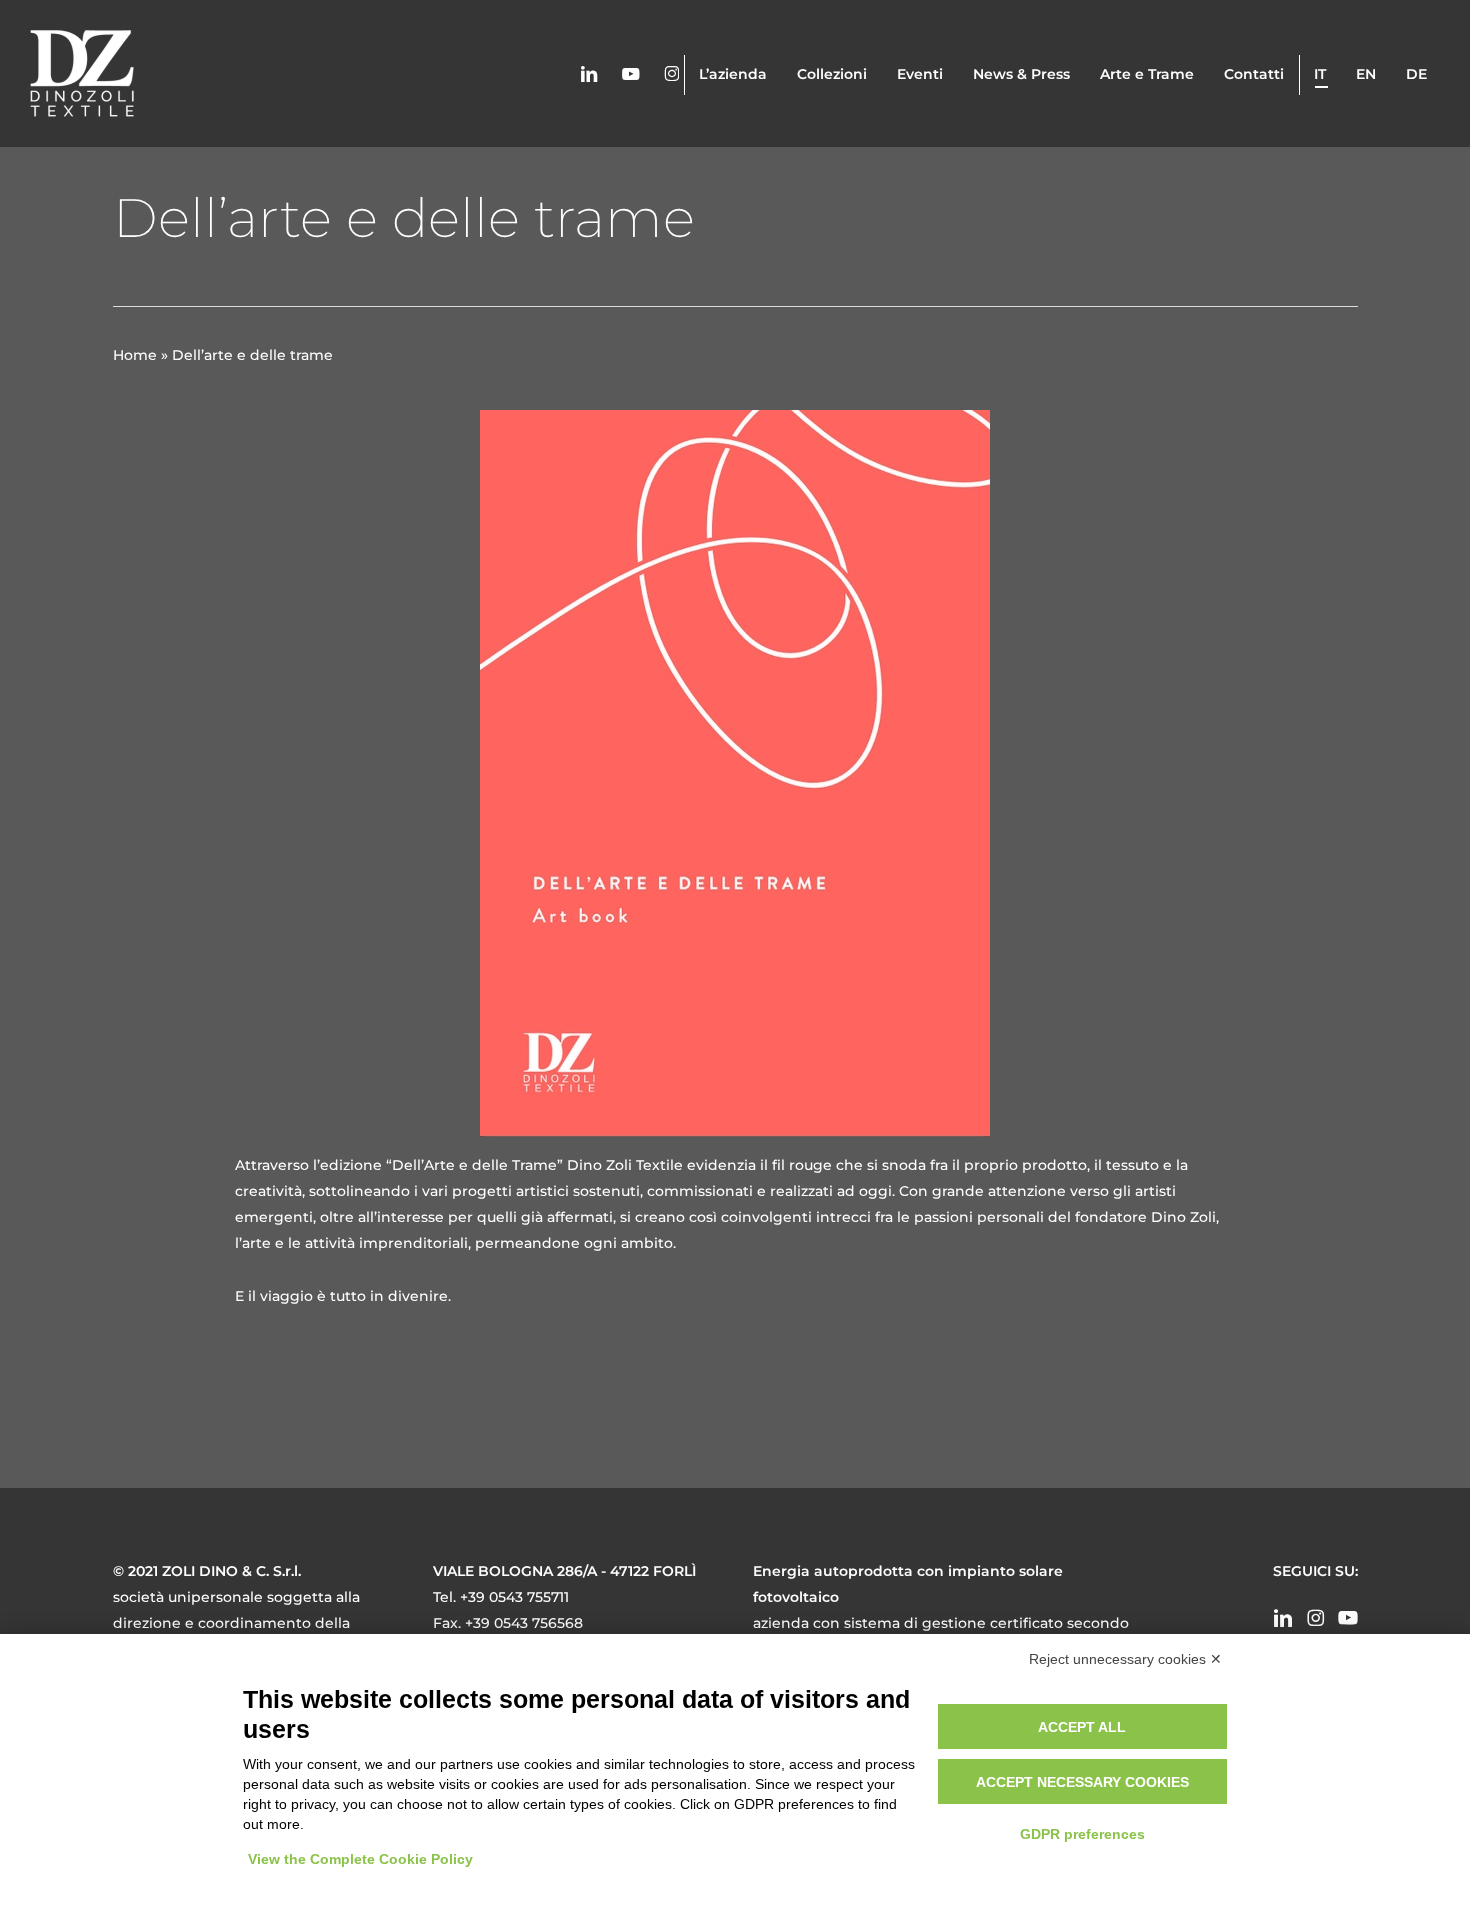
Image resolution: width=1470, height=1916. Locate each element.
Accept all (1082, 1727)
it (1320, 74)
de (1416, 74)
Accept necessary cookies (1082, 1782)
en (1366, 74)
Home (135, 355)
